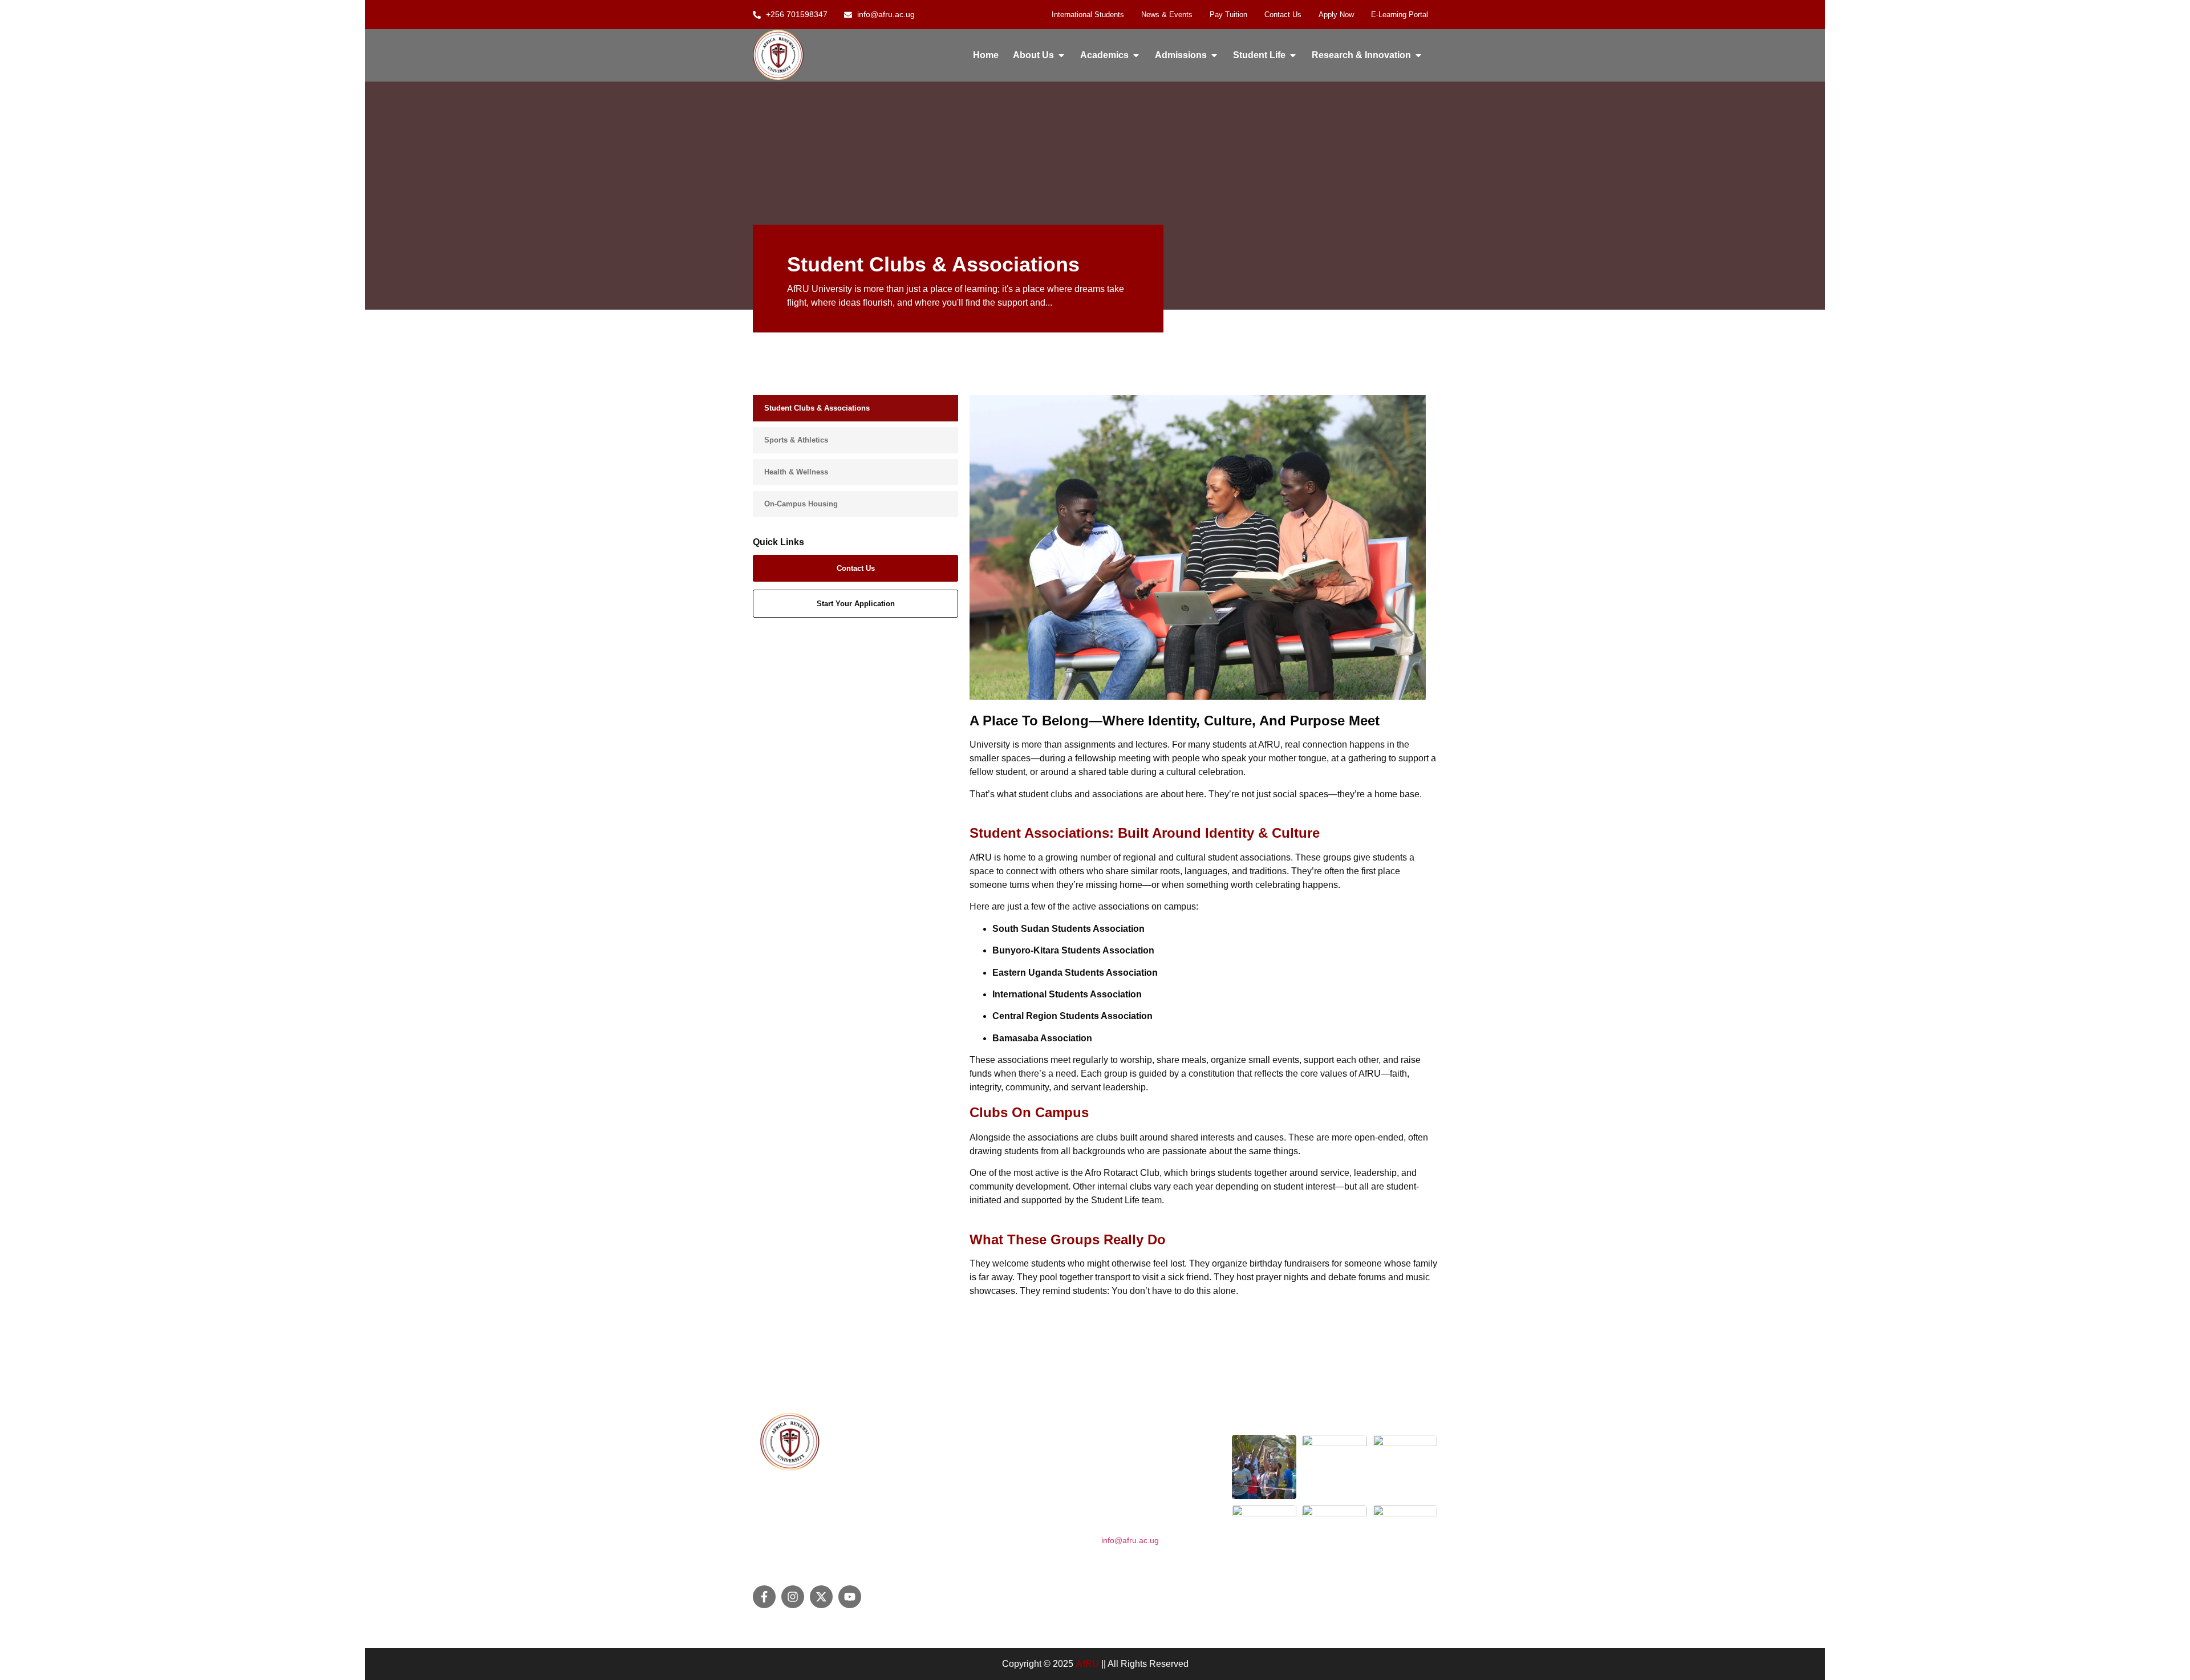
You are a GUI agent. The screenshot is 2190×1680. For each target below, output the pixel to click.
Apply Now (1336, 15)
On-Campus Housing (801, 504)
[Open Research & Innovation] (1418, 55)
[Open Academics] (1136, 55)
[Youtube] (850, 1597)
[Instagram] (793, 1597)
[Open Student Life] (1293, 55)
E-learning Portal (1400, 15)
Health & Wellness (796, 472)
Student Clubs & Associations (817, 408)
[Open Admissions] (1214, 55)
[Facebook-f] (764, 1597)
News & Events (1167, 15)
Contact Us (1283, 15)
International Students (1088, 15)
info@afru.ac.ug (1130, 1540)
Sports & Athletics (796, 440)
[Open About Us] (1061, 55)
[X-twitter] (821, 1597)
